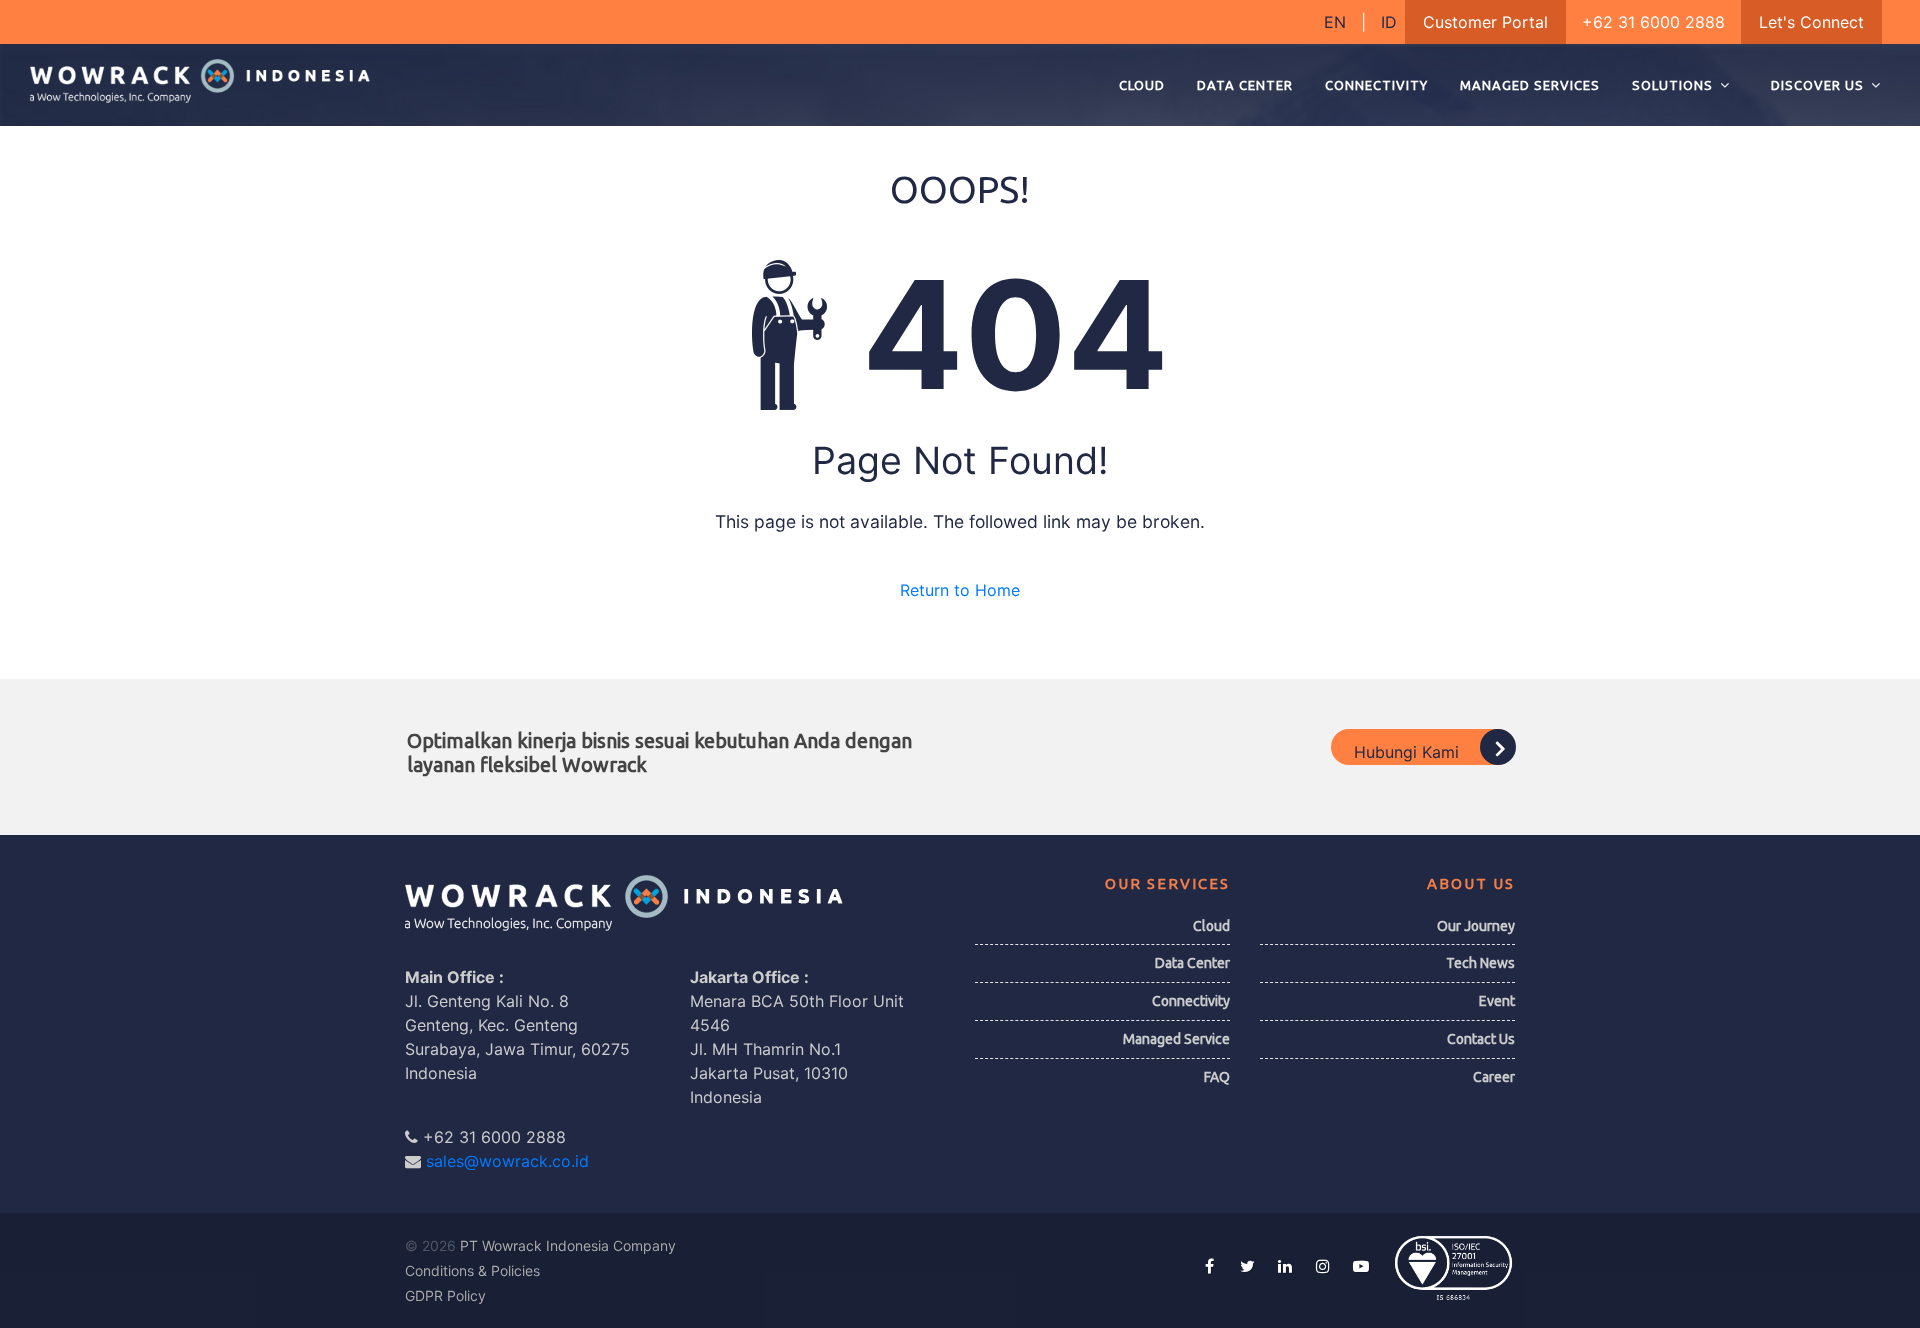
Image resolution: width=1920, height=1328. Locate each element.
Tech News (1480, 963)
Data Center (1192, 963)
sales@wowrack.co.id (507, 1161)
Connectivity (1191, 1001)
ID (1389, 22)
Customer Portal (1485, 22)
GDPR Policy (445, 1295)
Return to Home (960, 590)
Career (1494, 1077)
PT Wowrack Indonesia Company (568, 1245)
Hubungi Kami (1409, 751)
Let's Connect (1811, 22)
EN (1337, 22)
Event (1497, 1001)
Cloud (1211, 926)
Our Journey (1476, 926)
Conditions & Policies (472, 1270)
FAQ (1217, 1077)
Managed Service (1176, 1039)
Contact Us (1481, 1039)
